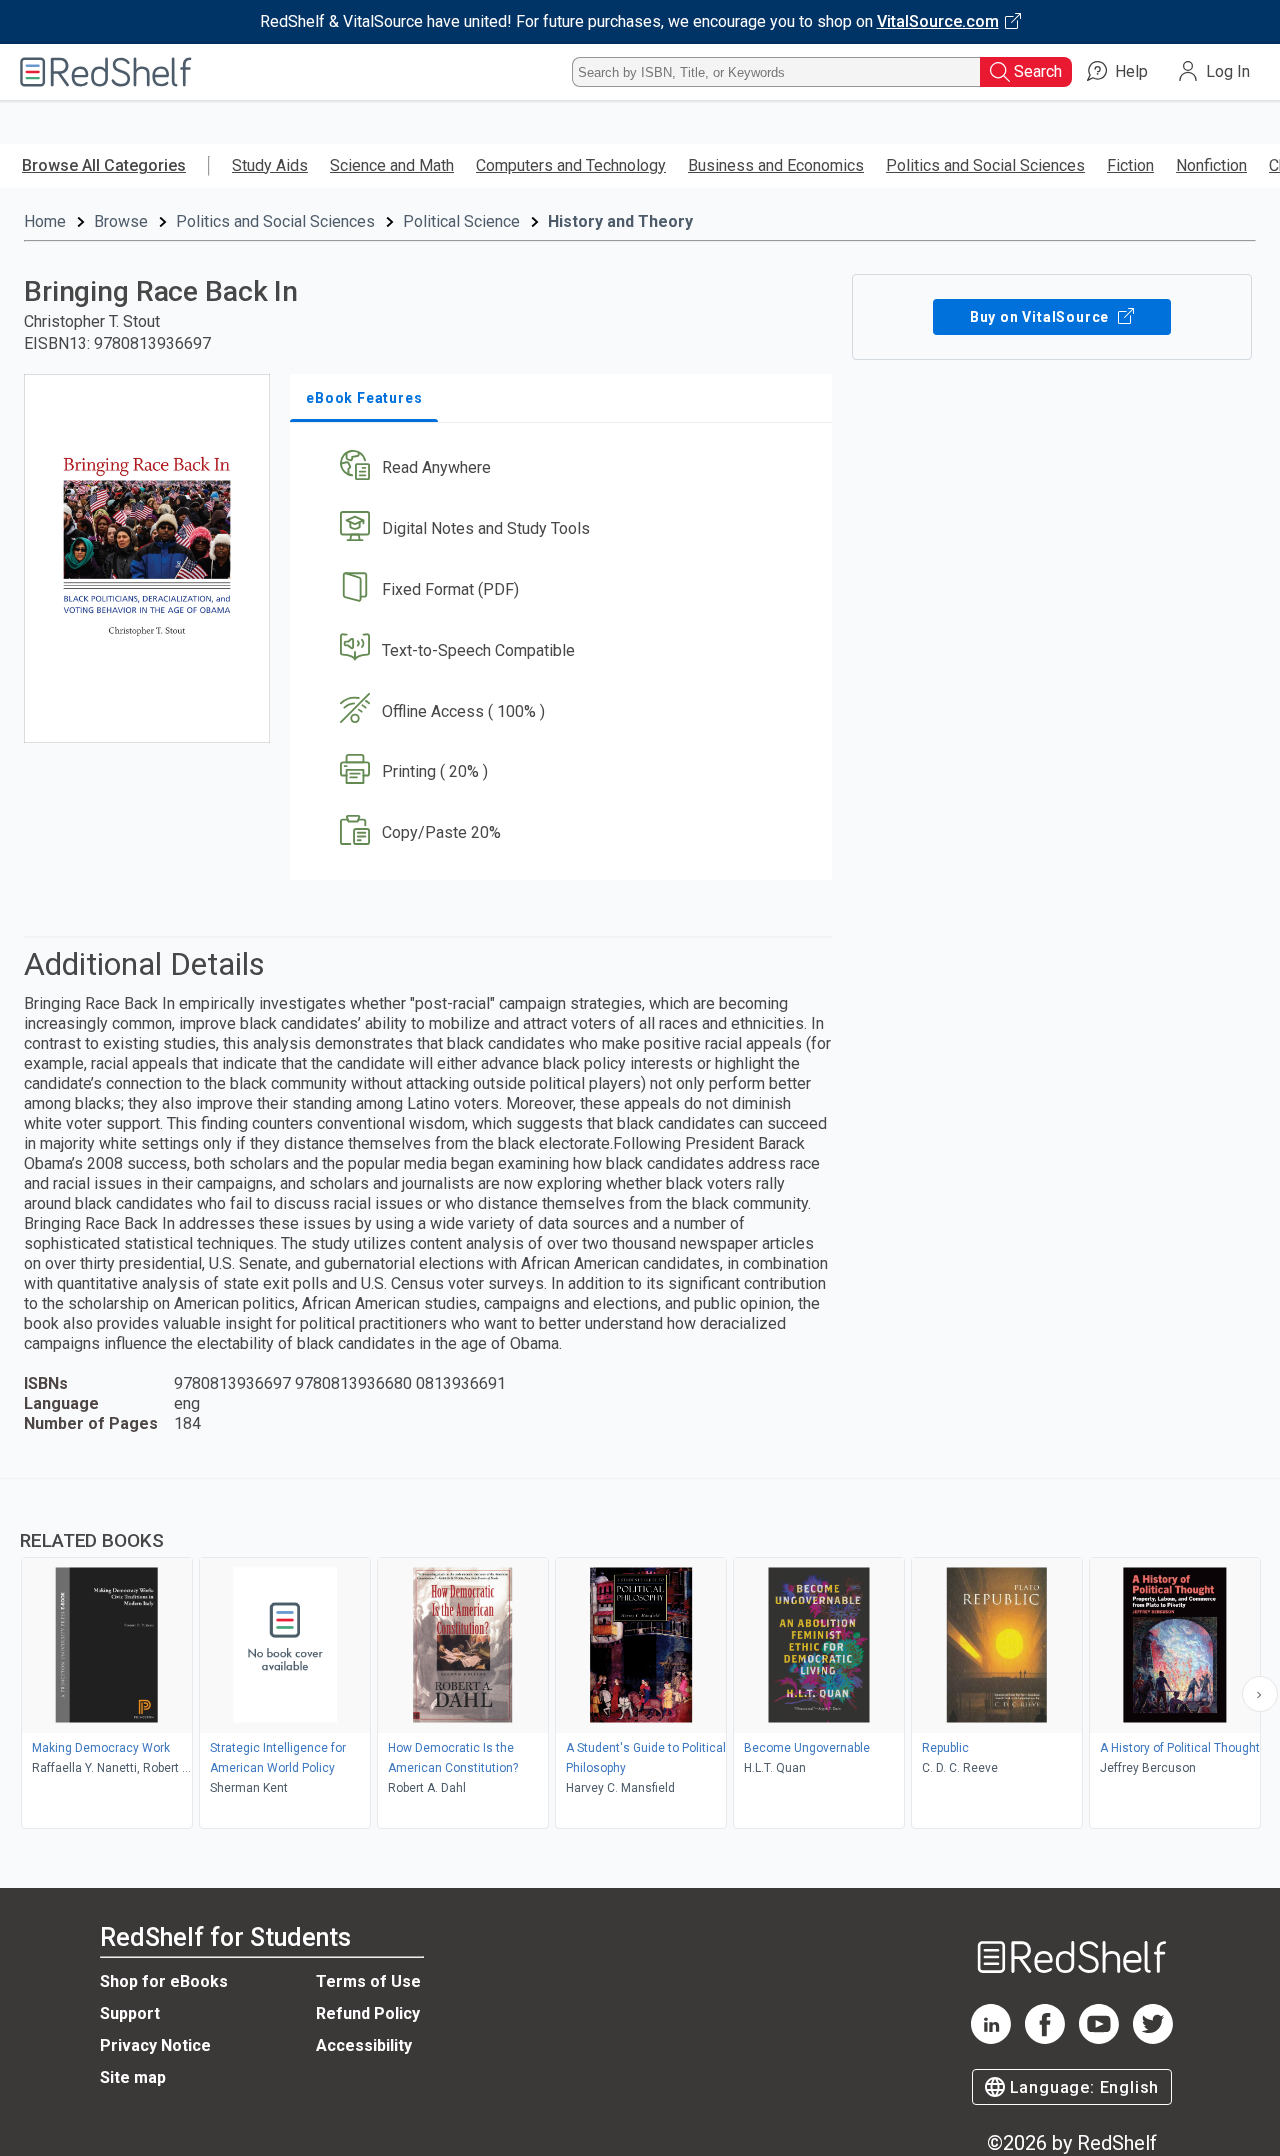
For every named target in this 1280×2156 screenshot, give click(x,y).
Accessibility (364, 2045)
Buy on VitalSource (1041, 317)
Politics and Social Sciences (985, 165)
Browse (121, 221)
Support (130, 2013)
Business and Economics (776, 165)
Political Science (461, 221)
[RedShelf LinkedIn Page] (991, 2038)
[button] (565, 468)
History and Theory (620, 221)
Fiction (1130, 165)
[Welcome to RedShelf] (106, 72)
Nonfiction (1211, 165)
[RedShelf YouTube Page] (1099, 2038)
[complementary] (640, 1656)
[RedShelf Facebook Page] (1045, 2038)
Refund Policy (368, 2013)
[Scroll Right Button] (1260, 1694)
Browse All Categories (104, 165)
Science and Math (392, 165)
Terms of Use (368, 1981)
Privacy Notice (155, 2045)
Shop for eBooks (164, 1981)
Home (45, 221)
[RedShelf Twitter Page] (1153, 2038)
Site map (133, 2077)
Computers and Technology (571, 165)
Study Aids (270, 165)
